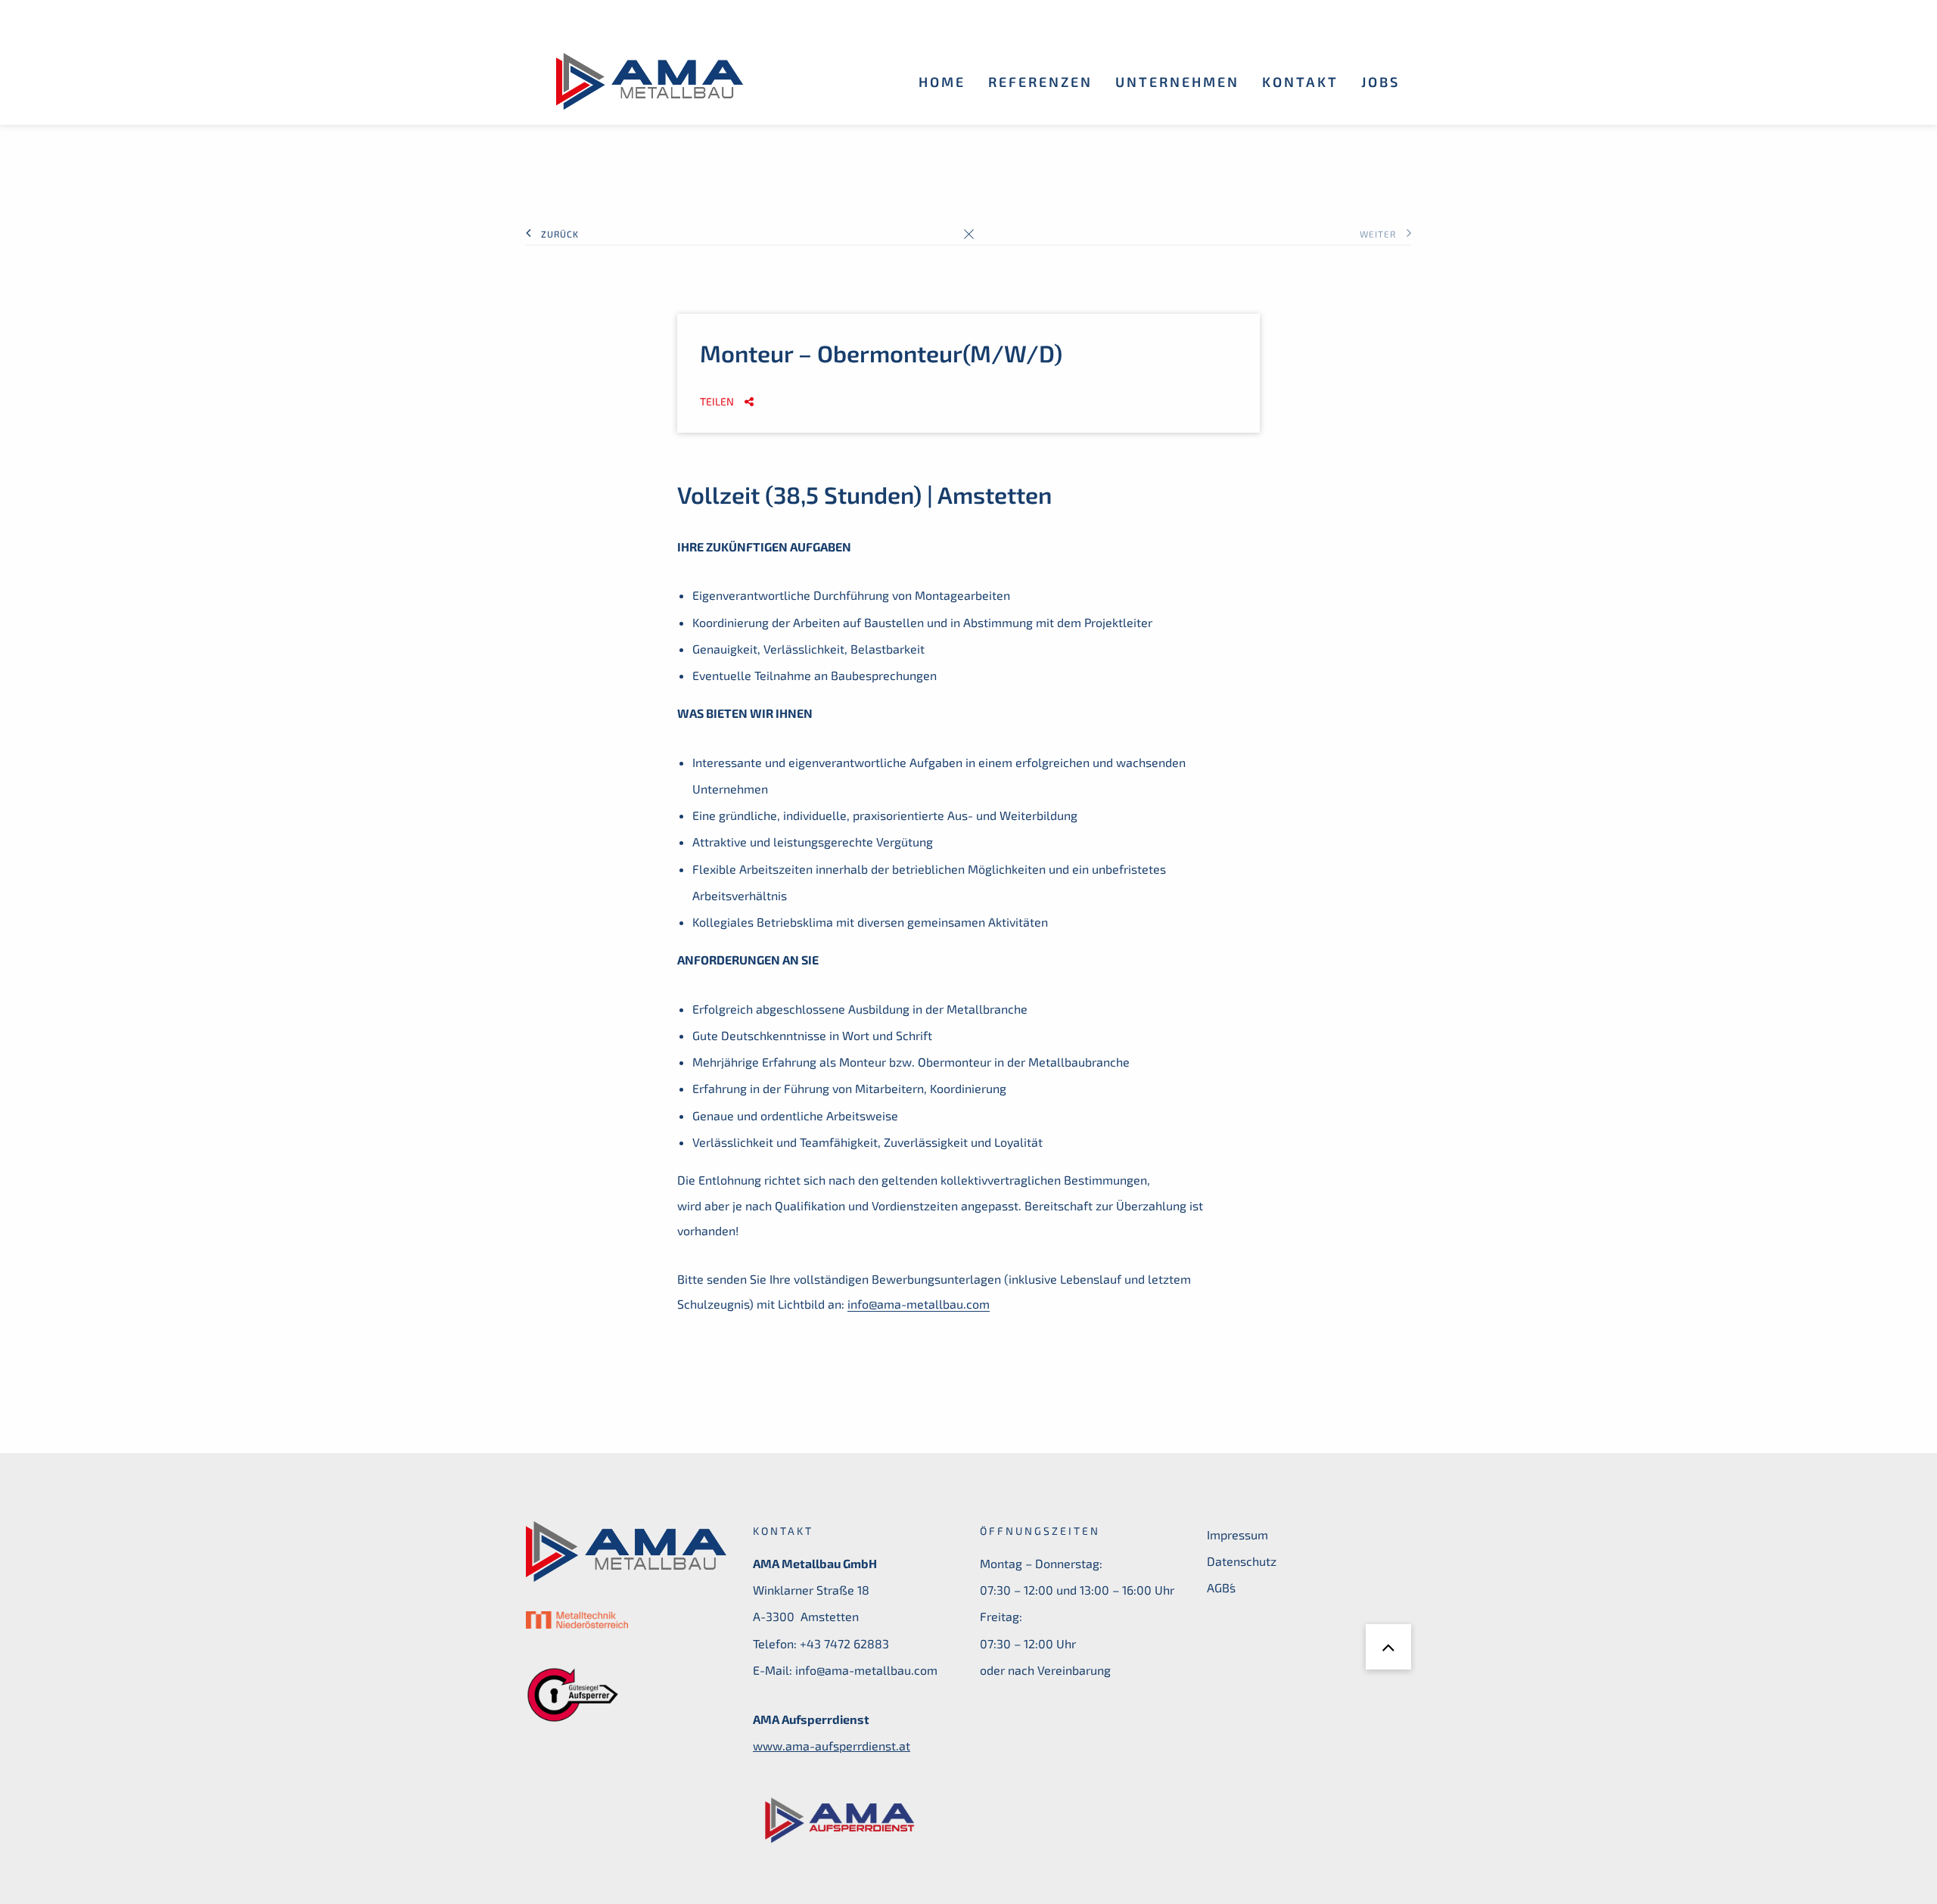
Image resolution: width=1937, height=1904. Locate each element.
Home (942, 82)
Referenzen (1040, 82)
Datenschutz (1242, 1561)
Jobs (1380, 82)
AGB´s (1221, 1587)
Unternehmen (1177, 82)
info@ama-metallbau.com (919, 1304)
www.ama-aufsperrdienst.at (832, 1746)
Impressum (1237, 1534)
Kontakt (1300, 82)
